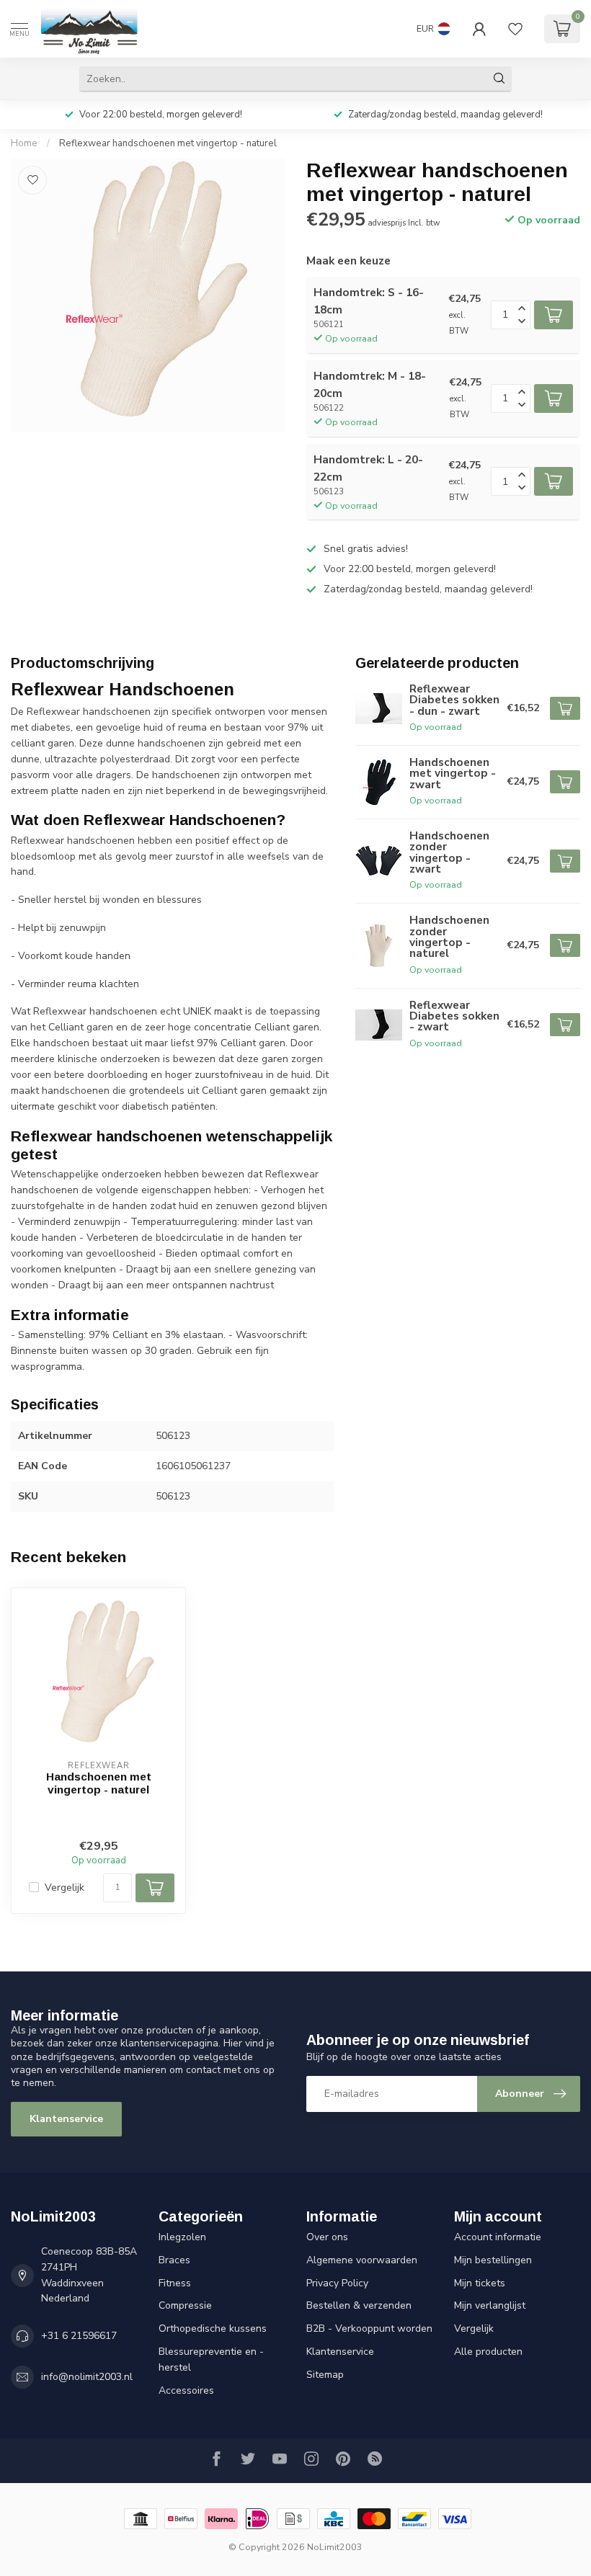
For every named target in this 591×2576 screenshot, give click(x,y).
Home (24, 143)
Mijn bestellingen (493, 2260)
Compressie (185, 2305)
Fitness (175, 2283)
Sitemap (325, 2375)
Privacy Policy (337, 2283)
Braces (174, 2260)
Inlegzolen (182, 2237)
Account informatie (498, 2237)
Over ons (327, 2237)
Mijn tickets (480, 2283)
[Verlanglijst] (515, 29)
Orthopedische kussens (213, 2328)
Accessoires (186, 2390)
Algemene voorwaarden (362, 2260)
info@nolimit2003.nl (87, 2377)
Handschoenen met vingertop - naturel (99, 1783)
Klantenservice (66, 2119)
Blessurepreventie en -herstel (211, 2359)
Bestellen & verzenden (359, 2305)
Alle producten (488, 2352)
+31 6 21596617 (79, 2336)
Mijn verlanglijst (490, 2305)
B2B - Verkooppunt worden (369, 2328)
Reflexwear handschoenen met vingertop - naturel (168, 143)
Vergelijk (65, 1888)
